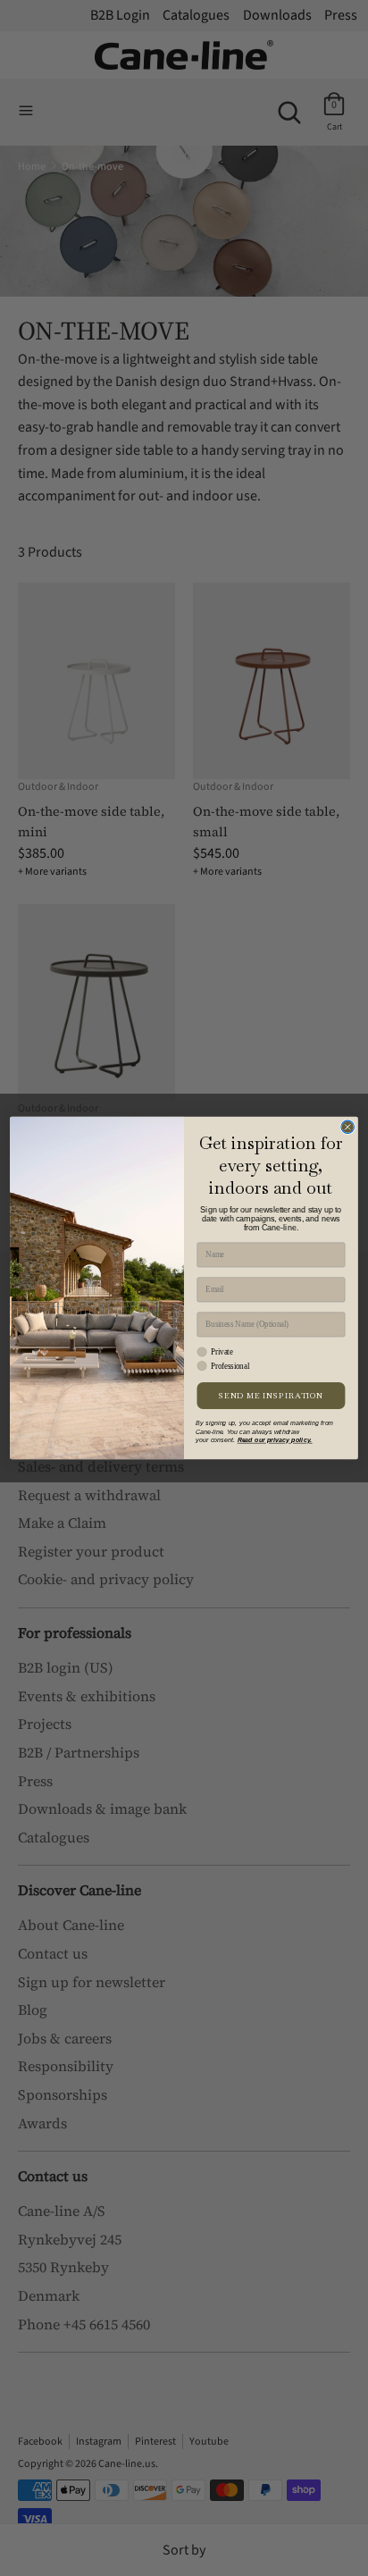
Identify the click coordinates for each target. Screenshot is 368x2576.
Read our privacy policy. (275, 1440)
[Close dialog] (347, 1127)
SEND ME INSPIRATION (271, 1396)
